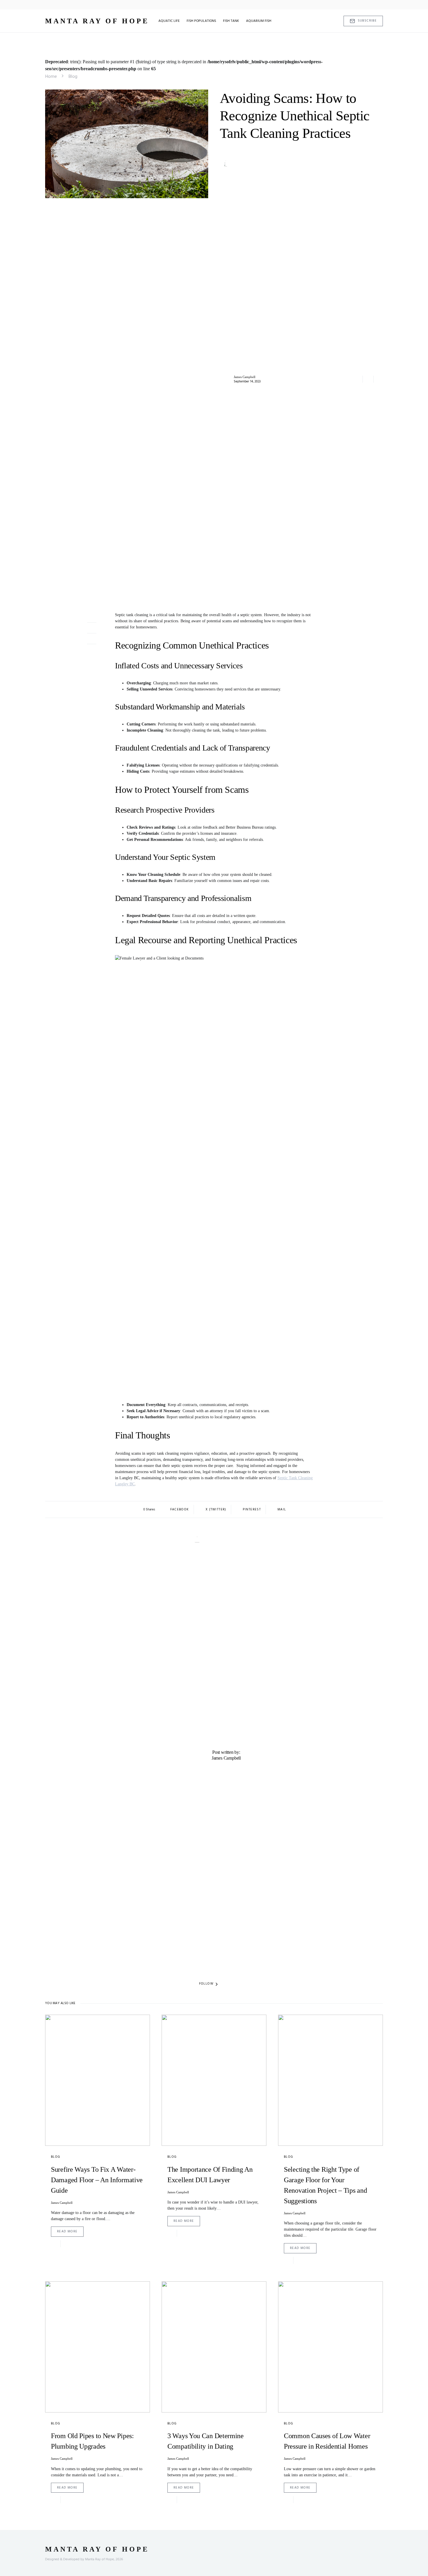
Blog (73, 77)
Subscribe (367, 21)
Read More (67, 2231)
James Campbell (245, 377)
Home (51, 77)
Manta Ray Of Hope (97, 21)
